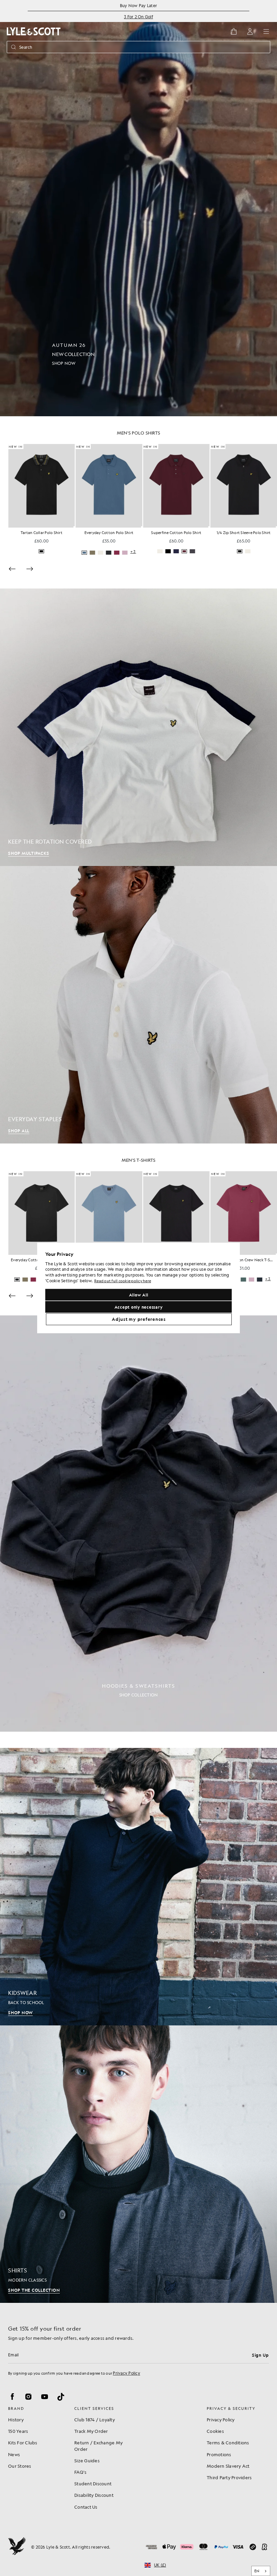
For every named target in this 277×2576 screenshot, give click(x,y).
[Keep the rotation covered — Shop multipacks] (138, 727)
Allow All (139, 1295)
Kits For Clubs (23, 2442)
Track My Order (91, 2431)
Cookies (215, 2431)
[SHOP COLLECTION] (138, 1524)
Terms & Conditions (228, 2442)
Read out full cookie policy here (123, 1281)
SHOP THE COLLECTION (34, 2290)
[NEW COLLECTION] (138, 208)
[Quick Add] (74, 527)
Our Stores (20, 2466)
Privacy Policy (127, 2373)
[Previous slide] (12, 569)
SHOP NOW (20, 2013)
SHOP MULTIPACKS (29, 853)
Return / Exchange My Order (98, 2446)
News (14, 2454)
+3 (133, 552)
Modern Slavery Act (228, 2466)
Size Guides (87, 2460)
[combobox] (261, 2571)
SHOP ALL (19, 1131)
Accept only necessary (139, 1307)
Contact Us (86, 2507)
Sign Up (260, 2355)
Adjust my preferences (139, 1319)
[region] (138, 1288)
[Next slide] (30, 569)
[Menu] (266, 31)
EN (257, 2571)
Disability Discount (94, 2495)
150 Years (18, 2431)
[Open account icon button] (250, 31)
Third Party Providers (229, 2477)
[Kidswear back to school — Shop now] (138, 1887)
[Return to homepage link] (34, 31)
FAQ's (80, 2472)
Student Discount (93, 2483)
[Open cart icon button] (234, 31)
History (16, 2419)
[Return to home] (17, 2547)
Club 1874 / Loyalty (95, 2419)
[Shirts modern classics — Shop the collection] (138, 2164)
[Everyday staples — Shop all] (138, 1005)
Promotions (219, 2454)
